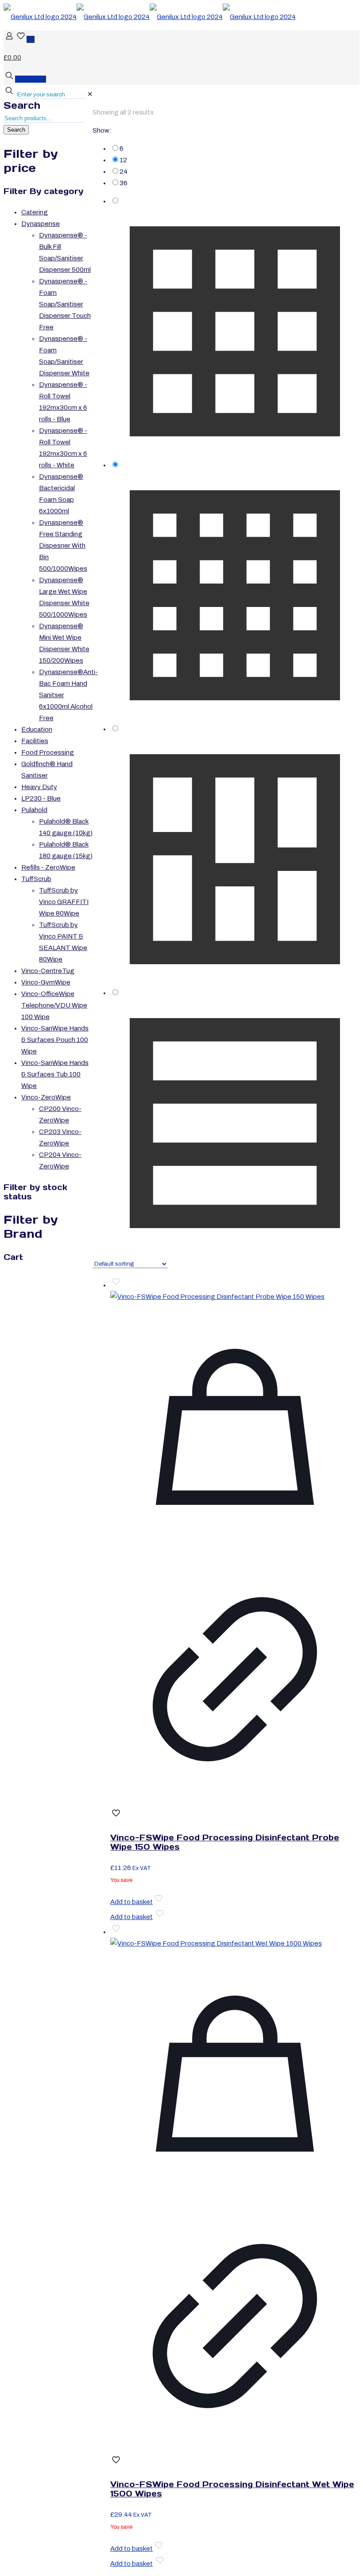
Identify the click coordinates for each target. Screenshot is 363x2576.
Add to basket (131, 1902)
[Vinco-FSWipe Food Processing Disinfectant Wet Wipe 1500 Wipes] (216, 1943)
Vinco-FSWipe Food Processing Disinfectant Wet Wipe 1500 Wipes (232, 2489)
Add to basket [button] (131, 1917)
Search (22, 105)
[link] (90, 94)
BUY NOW (31, 79)
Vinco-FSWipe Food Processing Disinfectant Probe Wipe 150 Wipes (225, 1842)
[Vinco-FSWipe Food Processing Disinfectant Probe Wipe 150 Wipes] (217, 1297)
